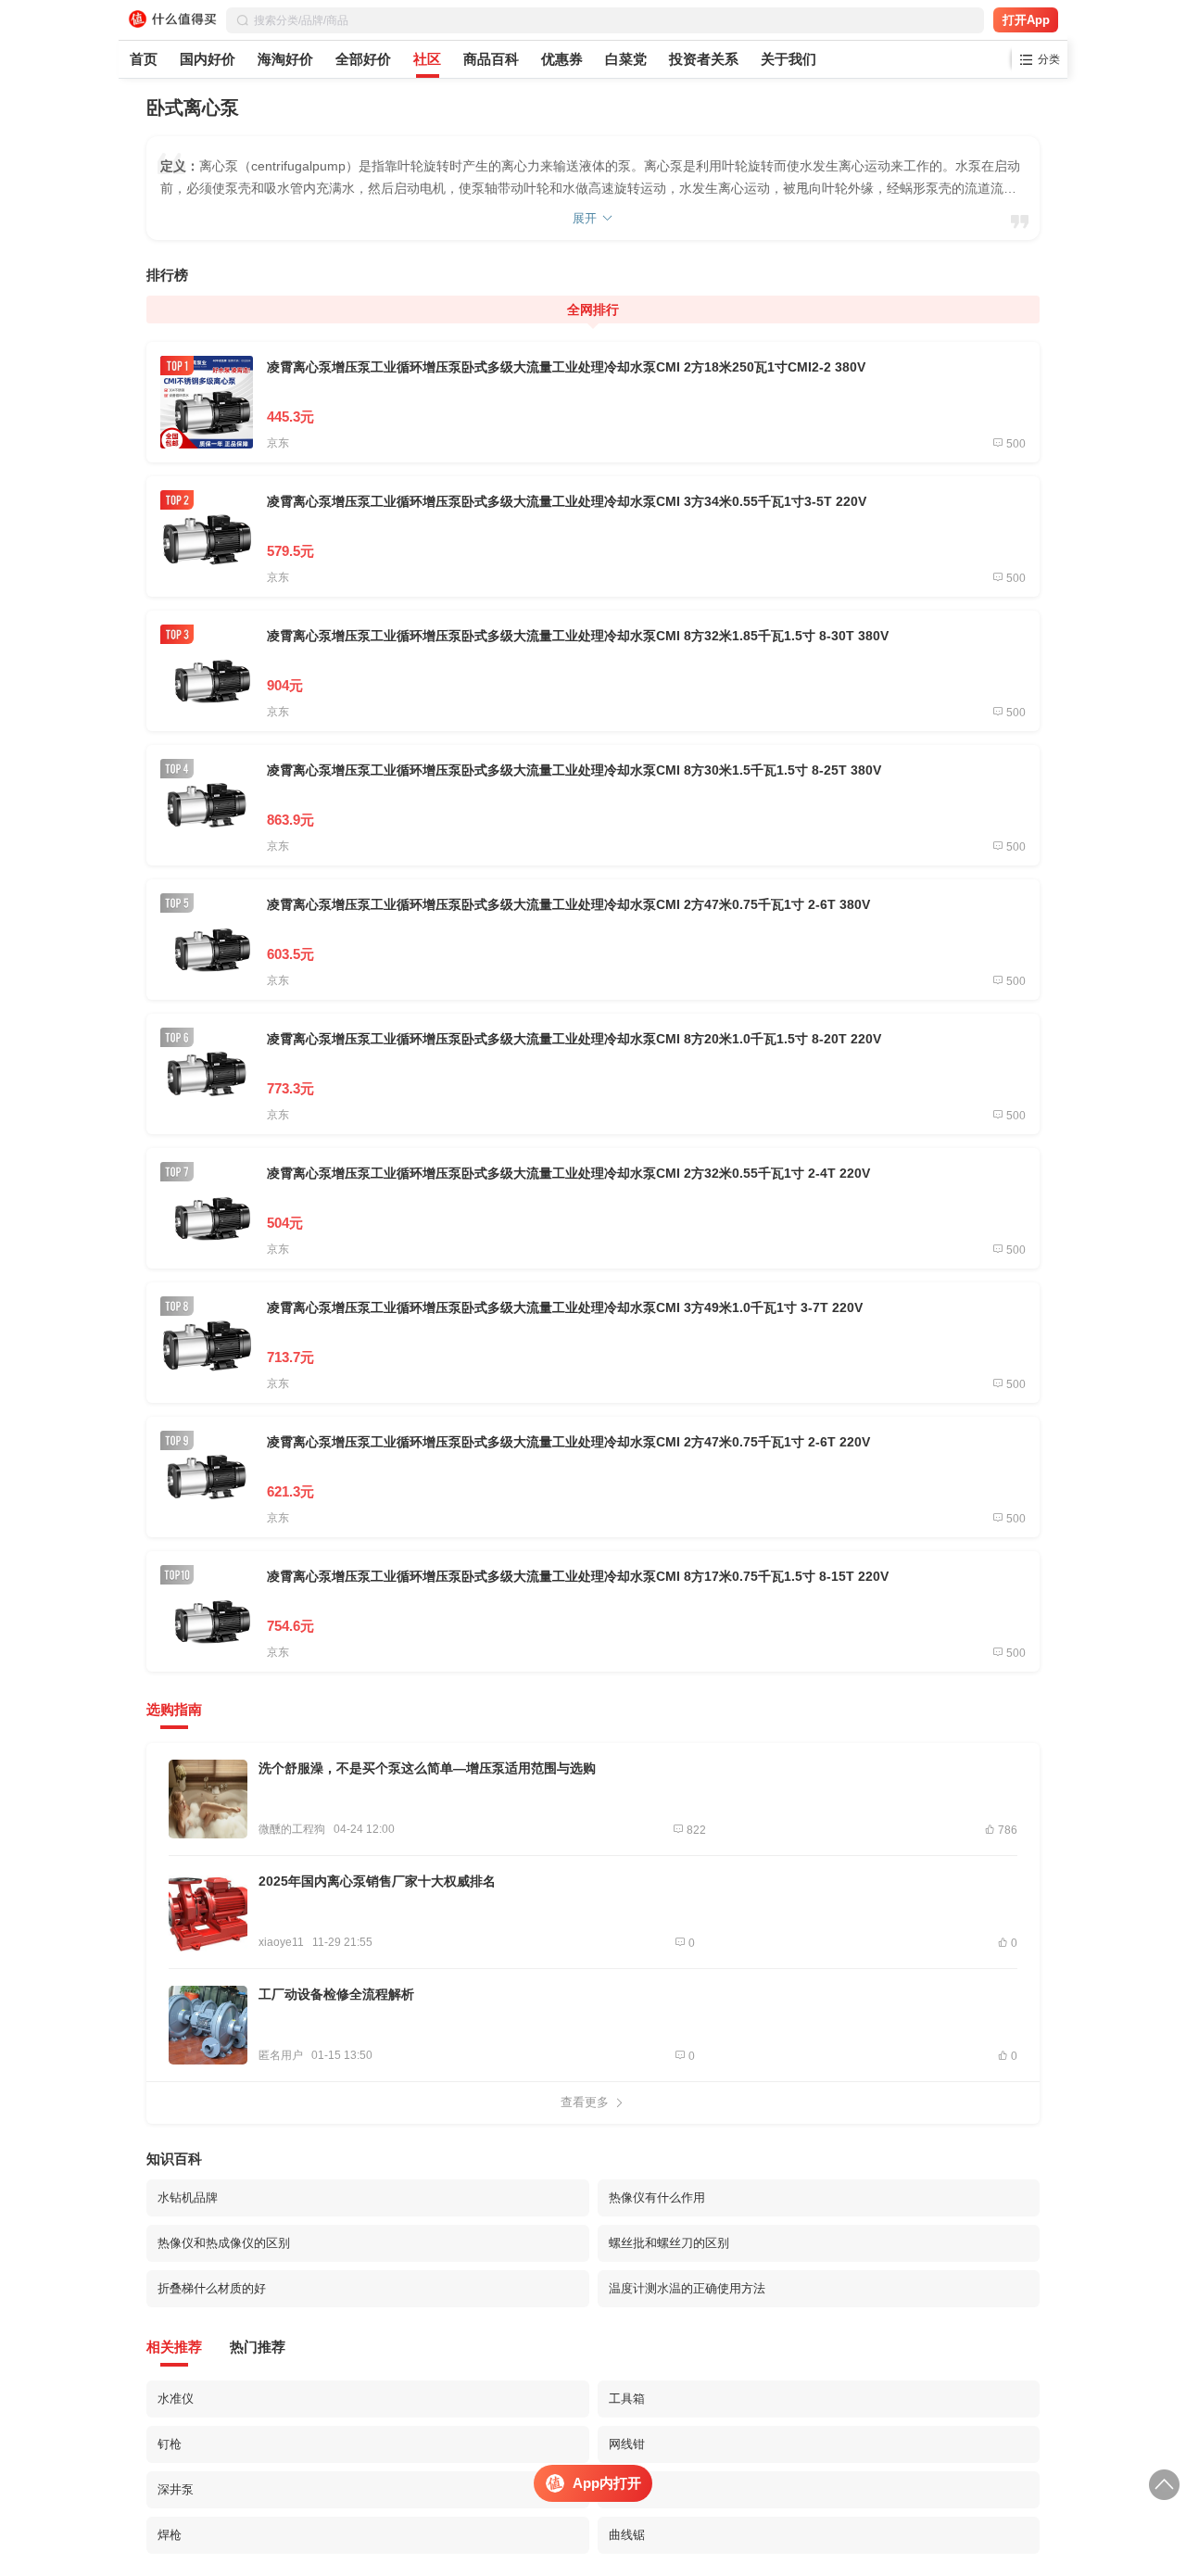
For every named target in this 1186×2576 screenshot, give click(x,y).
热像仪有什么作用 (657, 2197)
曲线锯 (627, 2535)
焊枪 (170, 2535)
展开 (585, 218)
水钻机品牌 (188, 2197)
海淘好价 (285, 59)
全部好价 (363, 59)
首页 (144, 59)
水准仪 (176, 2399)
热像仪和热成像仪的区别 (224, 2243)
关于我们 (789, 59)
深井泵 (176, 2489)
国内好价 (208, 59)
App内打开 (607, 2483)
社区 (427, 59)
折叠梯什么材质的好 (212, 2288)
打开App (1026, 20)
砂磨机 (627, 2489)
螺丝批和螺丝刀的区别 (669, 2243)
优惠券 (562, 59)
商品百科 (491, 59)
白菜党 (626, 59)
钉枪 (170, 2444)
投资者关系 (704, 59)
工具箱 (627, 2399)
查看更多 (585, 2102)
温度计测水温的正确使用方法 (687, 2288)
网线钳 (627, 2444)
